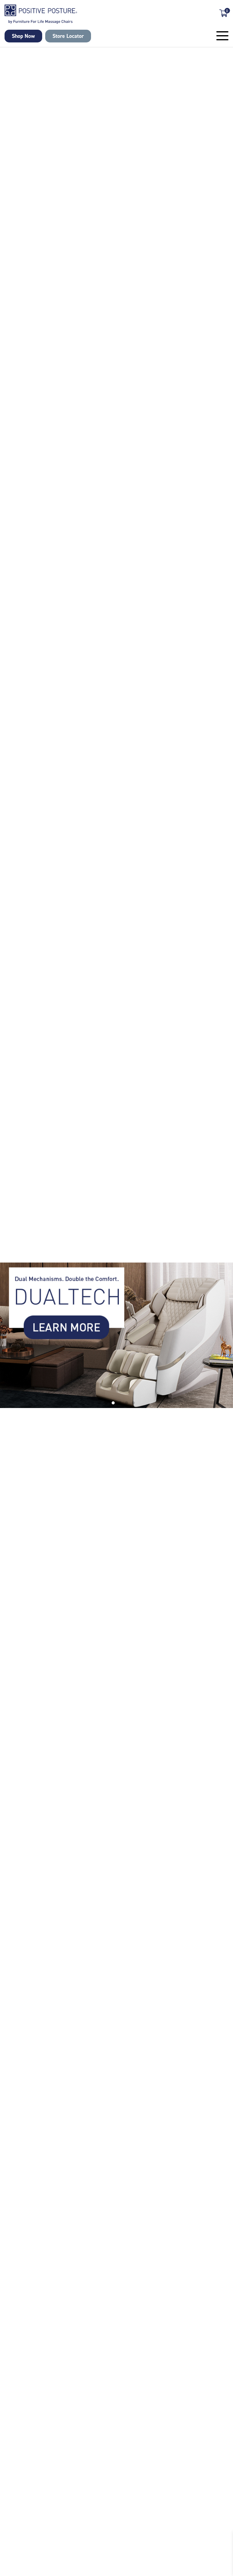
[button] (100, 1403)
